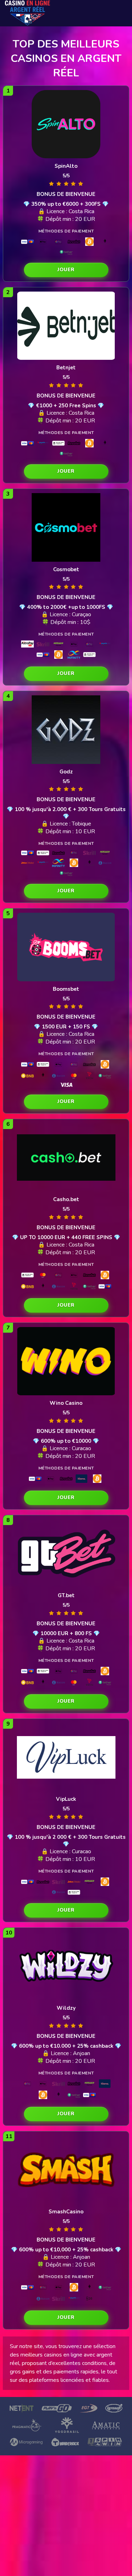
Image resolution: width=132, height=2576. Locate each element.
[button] (66, 270)
